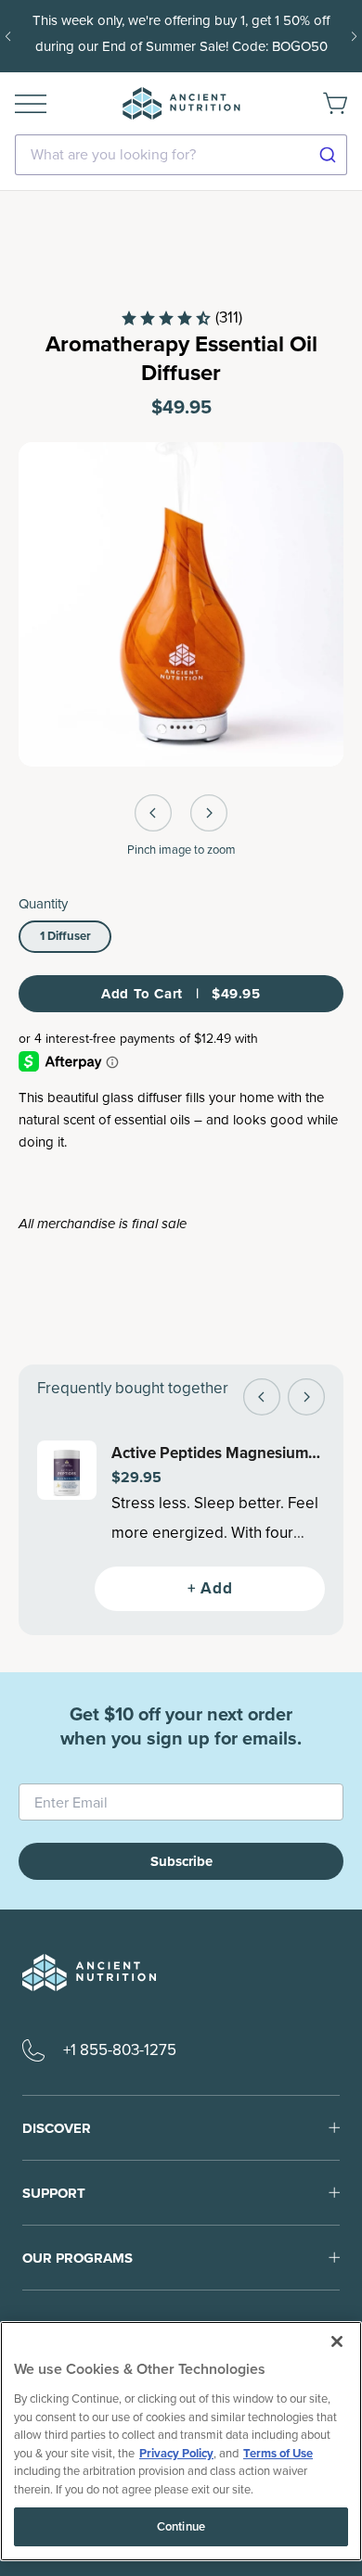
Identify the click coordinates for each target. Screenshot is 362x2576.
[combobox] (181, 155)
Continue (181, 2526)
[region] (181, 2441)
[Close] (337, 2341)
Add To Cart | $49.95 (181, 994)
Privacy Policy (176, 2453)
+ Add (210, 1588)
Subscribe (181, 1861)
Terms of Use (278, 2453)
